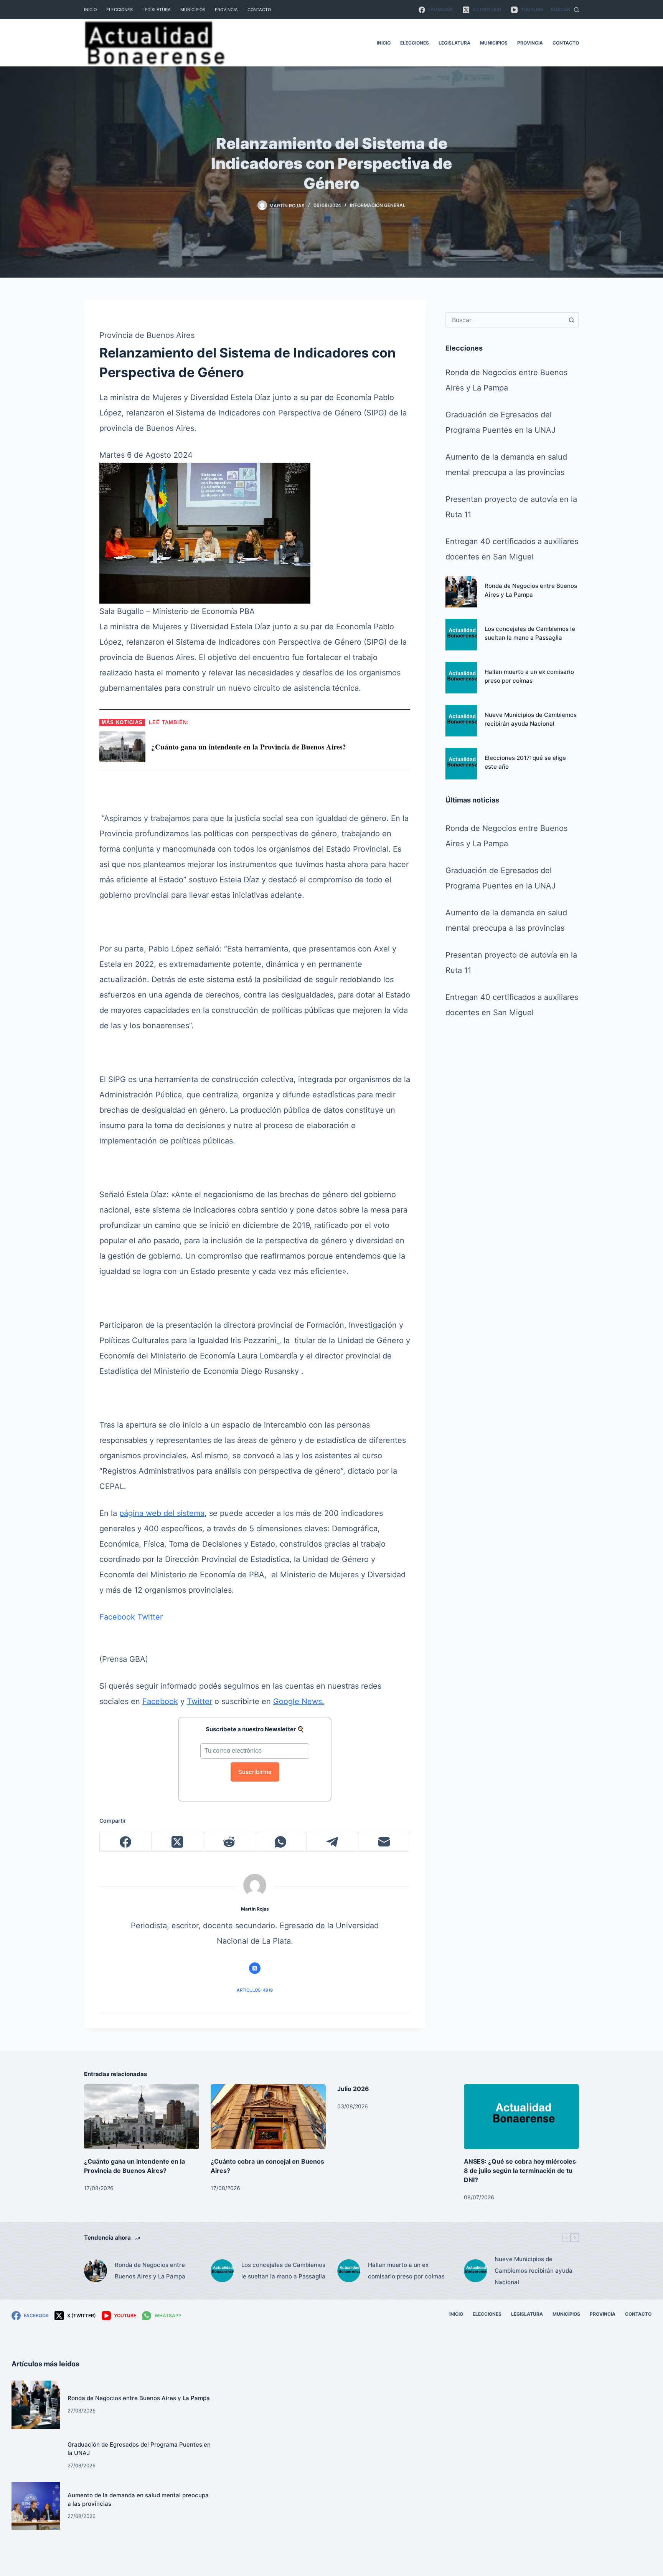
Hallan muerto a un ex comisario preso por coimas (406, 2271)
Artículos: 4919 (255, 1990)
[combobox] (505, 320)
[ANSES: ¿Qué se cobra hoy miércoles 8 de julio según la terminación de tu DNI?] (521, 2117)
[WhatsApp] (281, 1842)
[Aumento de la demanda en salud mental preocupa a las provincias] (36, 2506)
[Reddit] (229, 1842)
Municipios (193, 10)
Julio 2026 (353, 2089)
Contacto (259, 10)
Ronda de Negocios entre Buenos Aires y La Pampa (150, 2271)
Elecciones (120, 10)
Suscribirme (255, 1772)
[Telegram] (332, 1842)
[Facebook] (126, 1842)
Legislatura (157, 10)
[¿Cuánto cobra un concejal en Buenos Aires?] (268, 2117)
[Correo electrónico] (384, 1842)
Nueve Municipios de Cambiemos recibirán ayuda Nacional (534, 2271)
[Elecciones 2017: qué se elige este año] (461, 764)
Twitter (150, 1617)
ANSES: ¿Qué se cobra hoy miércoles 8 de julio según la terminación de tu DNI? (520, 2171)
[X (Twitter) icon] (255, 1968)
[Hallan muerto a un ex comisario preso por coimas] (461, 678)
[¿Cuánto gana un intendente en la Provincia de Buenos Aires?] (142, 2117)
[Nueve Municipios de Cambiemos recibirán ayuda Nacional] (461, 721)
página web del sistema (162, 1513)
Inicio (90, 10)
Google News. (299, 1701)
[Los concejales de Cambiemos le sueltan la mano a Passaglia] (461, 635)
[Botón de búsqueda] (571, 320)
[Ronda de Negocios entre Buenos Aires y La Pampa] (461, 592)
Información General (378, 205)
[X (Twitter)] (177, 1842)
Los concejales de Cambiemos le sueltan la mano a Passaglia (283, 2271)
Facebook (117, 1617)
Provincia (226, 10)
